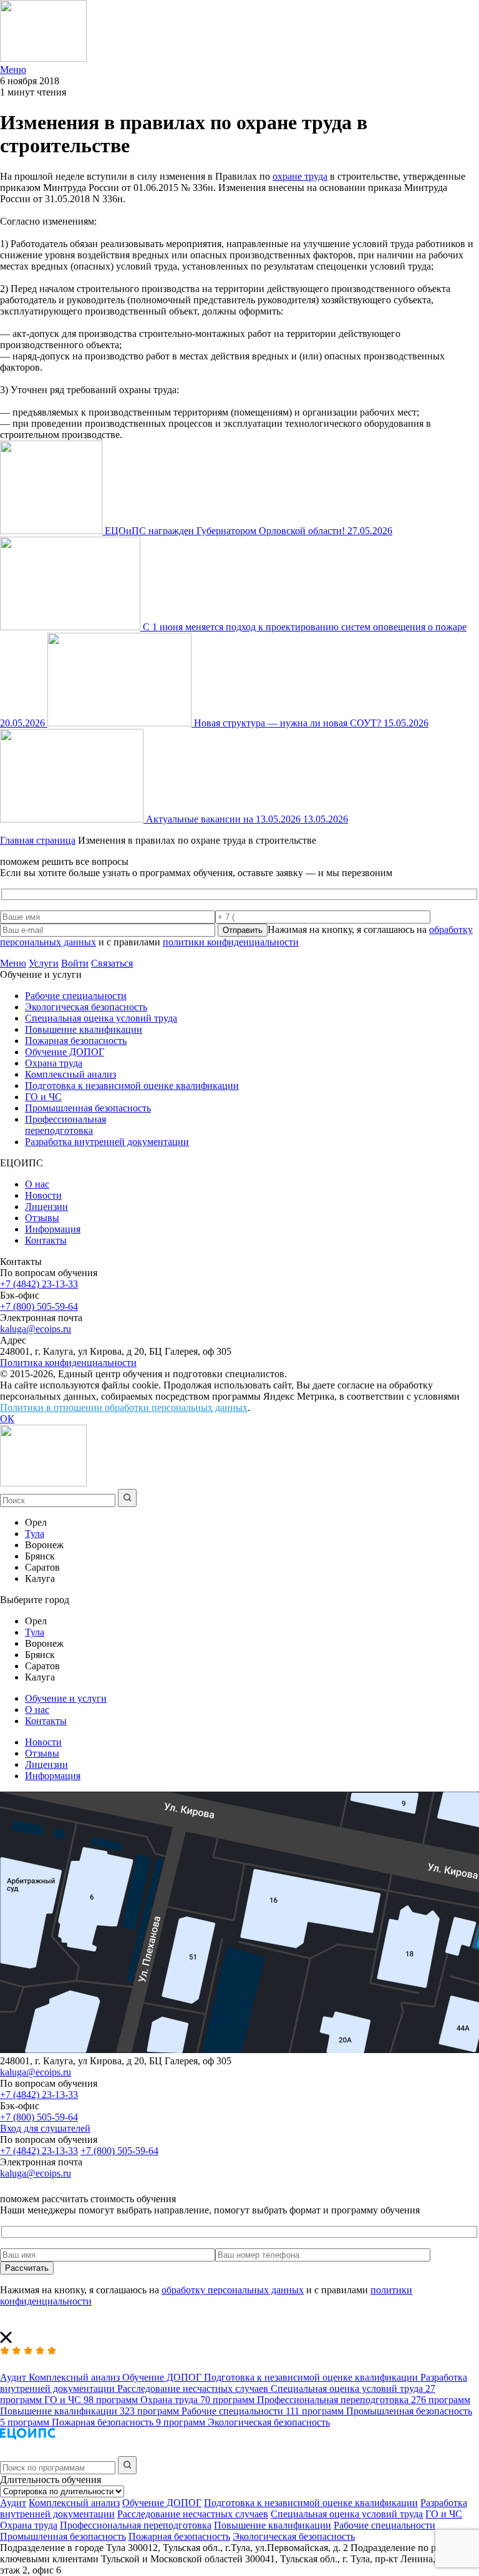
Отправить (243, 930)
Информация (53, 1229)
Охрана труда (54, 1063)
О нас (37, 1184)
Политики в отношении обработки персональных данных (124, 1408)
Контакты (46, 1240)
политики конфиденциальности (231, 942)
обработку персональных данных (233, 2290)
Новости (43, 1195)
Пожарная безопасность (76, 1041)
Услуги (44, 963)
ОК (7, 1419)
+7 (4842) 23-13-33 (39, 1284)
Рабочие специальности (76, 996)
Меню (13, 963)
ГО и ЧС (43, 1097)
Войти (75, 963)
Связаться (112, 963)
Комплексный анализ (70, 1074)
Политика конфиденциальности (68, 1363)
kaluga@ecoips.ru (36, 1329)
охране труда (300, 176)
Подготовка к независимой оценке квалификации (132, 1086)
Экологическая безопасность (86, 1007)
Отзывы (42, 1218)
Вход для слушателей (45, 2128)
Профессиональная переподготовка (65, 1125)
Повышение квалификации (84, 1029)
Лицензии (46, 1207)
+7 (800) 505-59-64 (39, 1306)
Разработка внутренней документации (107, 1142)
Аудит (13, 2503)
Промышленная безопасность (88, 1108)
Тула (35, 1534)
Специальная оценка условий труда (101, 1018)
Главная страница (38, 840)
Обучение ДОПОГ (65, 1052)
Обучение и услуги (66, 1698)
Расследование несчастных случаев (193, 2514)
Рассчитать (27, 2268)
